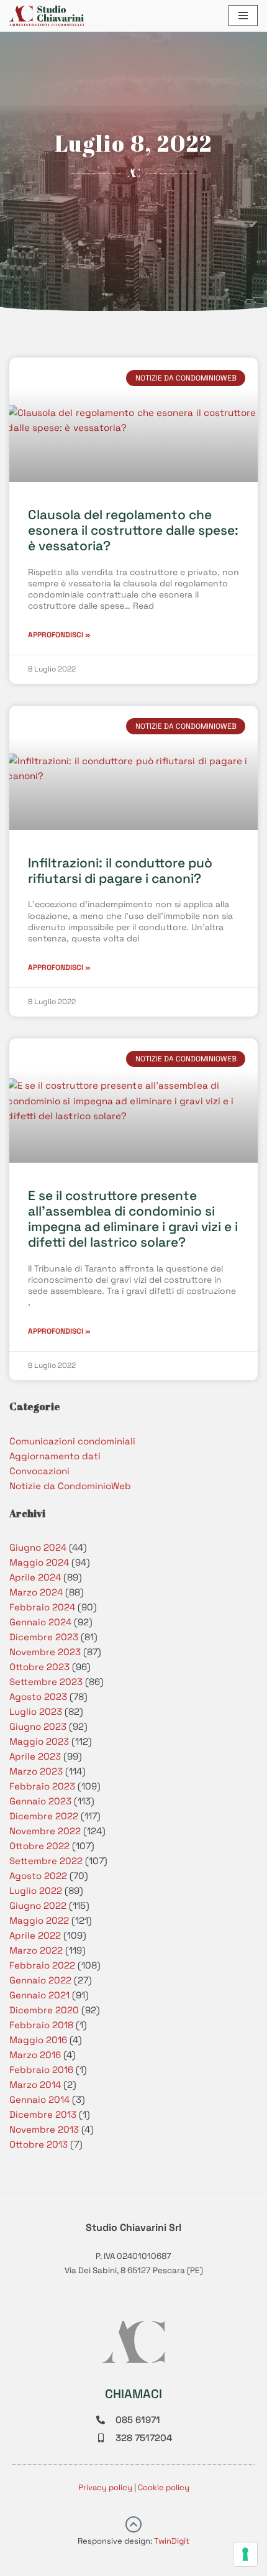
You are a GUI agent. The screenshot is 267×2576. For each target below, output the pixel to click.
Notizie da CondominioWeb (70, 1486)
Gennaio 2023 (40, 1801)
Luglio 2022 (36, 1890)
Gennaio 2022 (40, 1980)
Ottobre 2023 (39, 1667)
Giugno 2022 (38, 1905)
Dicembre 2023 (44, 1637)
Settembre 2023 (46, 1682)
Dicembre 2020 (44, 2010)
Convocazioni (39, 1471)
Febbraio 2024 (42, 1607)
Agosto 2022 (38, 1876)
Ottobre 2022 (39, 1846)
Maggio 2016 (38, 2040)
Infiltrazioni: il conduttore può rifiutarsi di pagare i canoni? (120, 870)
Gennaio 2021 (39, 1995)
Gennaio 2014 (39, 2099)
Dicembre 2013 (43, 2114)
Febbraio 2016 (41, 2070)
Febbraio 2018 (41, 2025)
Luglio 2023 (36, 1711)
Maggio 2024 (39, 1562)
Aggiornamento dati (55, 1456)
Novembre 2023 (45, 1652)
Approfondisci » (59, 635)
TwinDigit (172, 2541)
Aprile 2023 (35, 1756)
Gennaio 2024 (40, 1622)
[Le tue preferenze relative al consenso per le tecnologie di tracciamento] (245, 2554)
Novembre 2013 (44, 2129)
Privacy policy (105, 2487)
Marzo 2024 (36, 1592)
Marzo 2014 (35, 2084)
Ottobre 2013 (38, 2144)
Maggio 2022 (39, 1920)
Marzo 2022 (36, 1950)
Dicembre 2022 (44, 1816)
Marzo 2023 (36, 1771)
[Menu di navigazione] (243, 16)
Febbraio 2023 (42, 1786)
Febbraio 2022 (42, 1965)
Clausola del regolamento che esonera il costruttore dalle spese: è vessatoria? (133, 530)
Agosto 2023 (38, 1697)
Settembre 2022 (46, 1861)
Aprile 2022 (35, 1935)
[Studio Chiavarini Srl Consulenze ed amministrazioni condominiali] (47, 16)
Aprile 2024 (35, 1577)
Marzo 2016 (35, 2055)
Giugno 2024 (38, 1547)
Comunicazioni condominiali (72, 1441)
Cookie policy (164, 2487)
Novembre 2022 (45, 1831)
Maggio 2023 (39, 1741)
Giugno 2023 (38, 1726)
